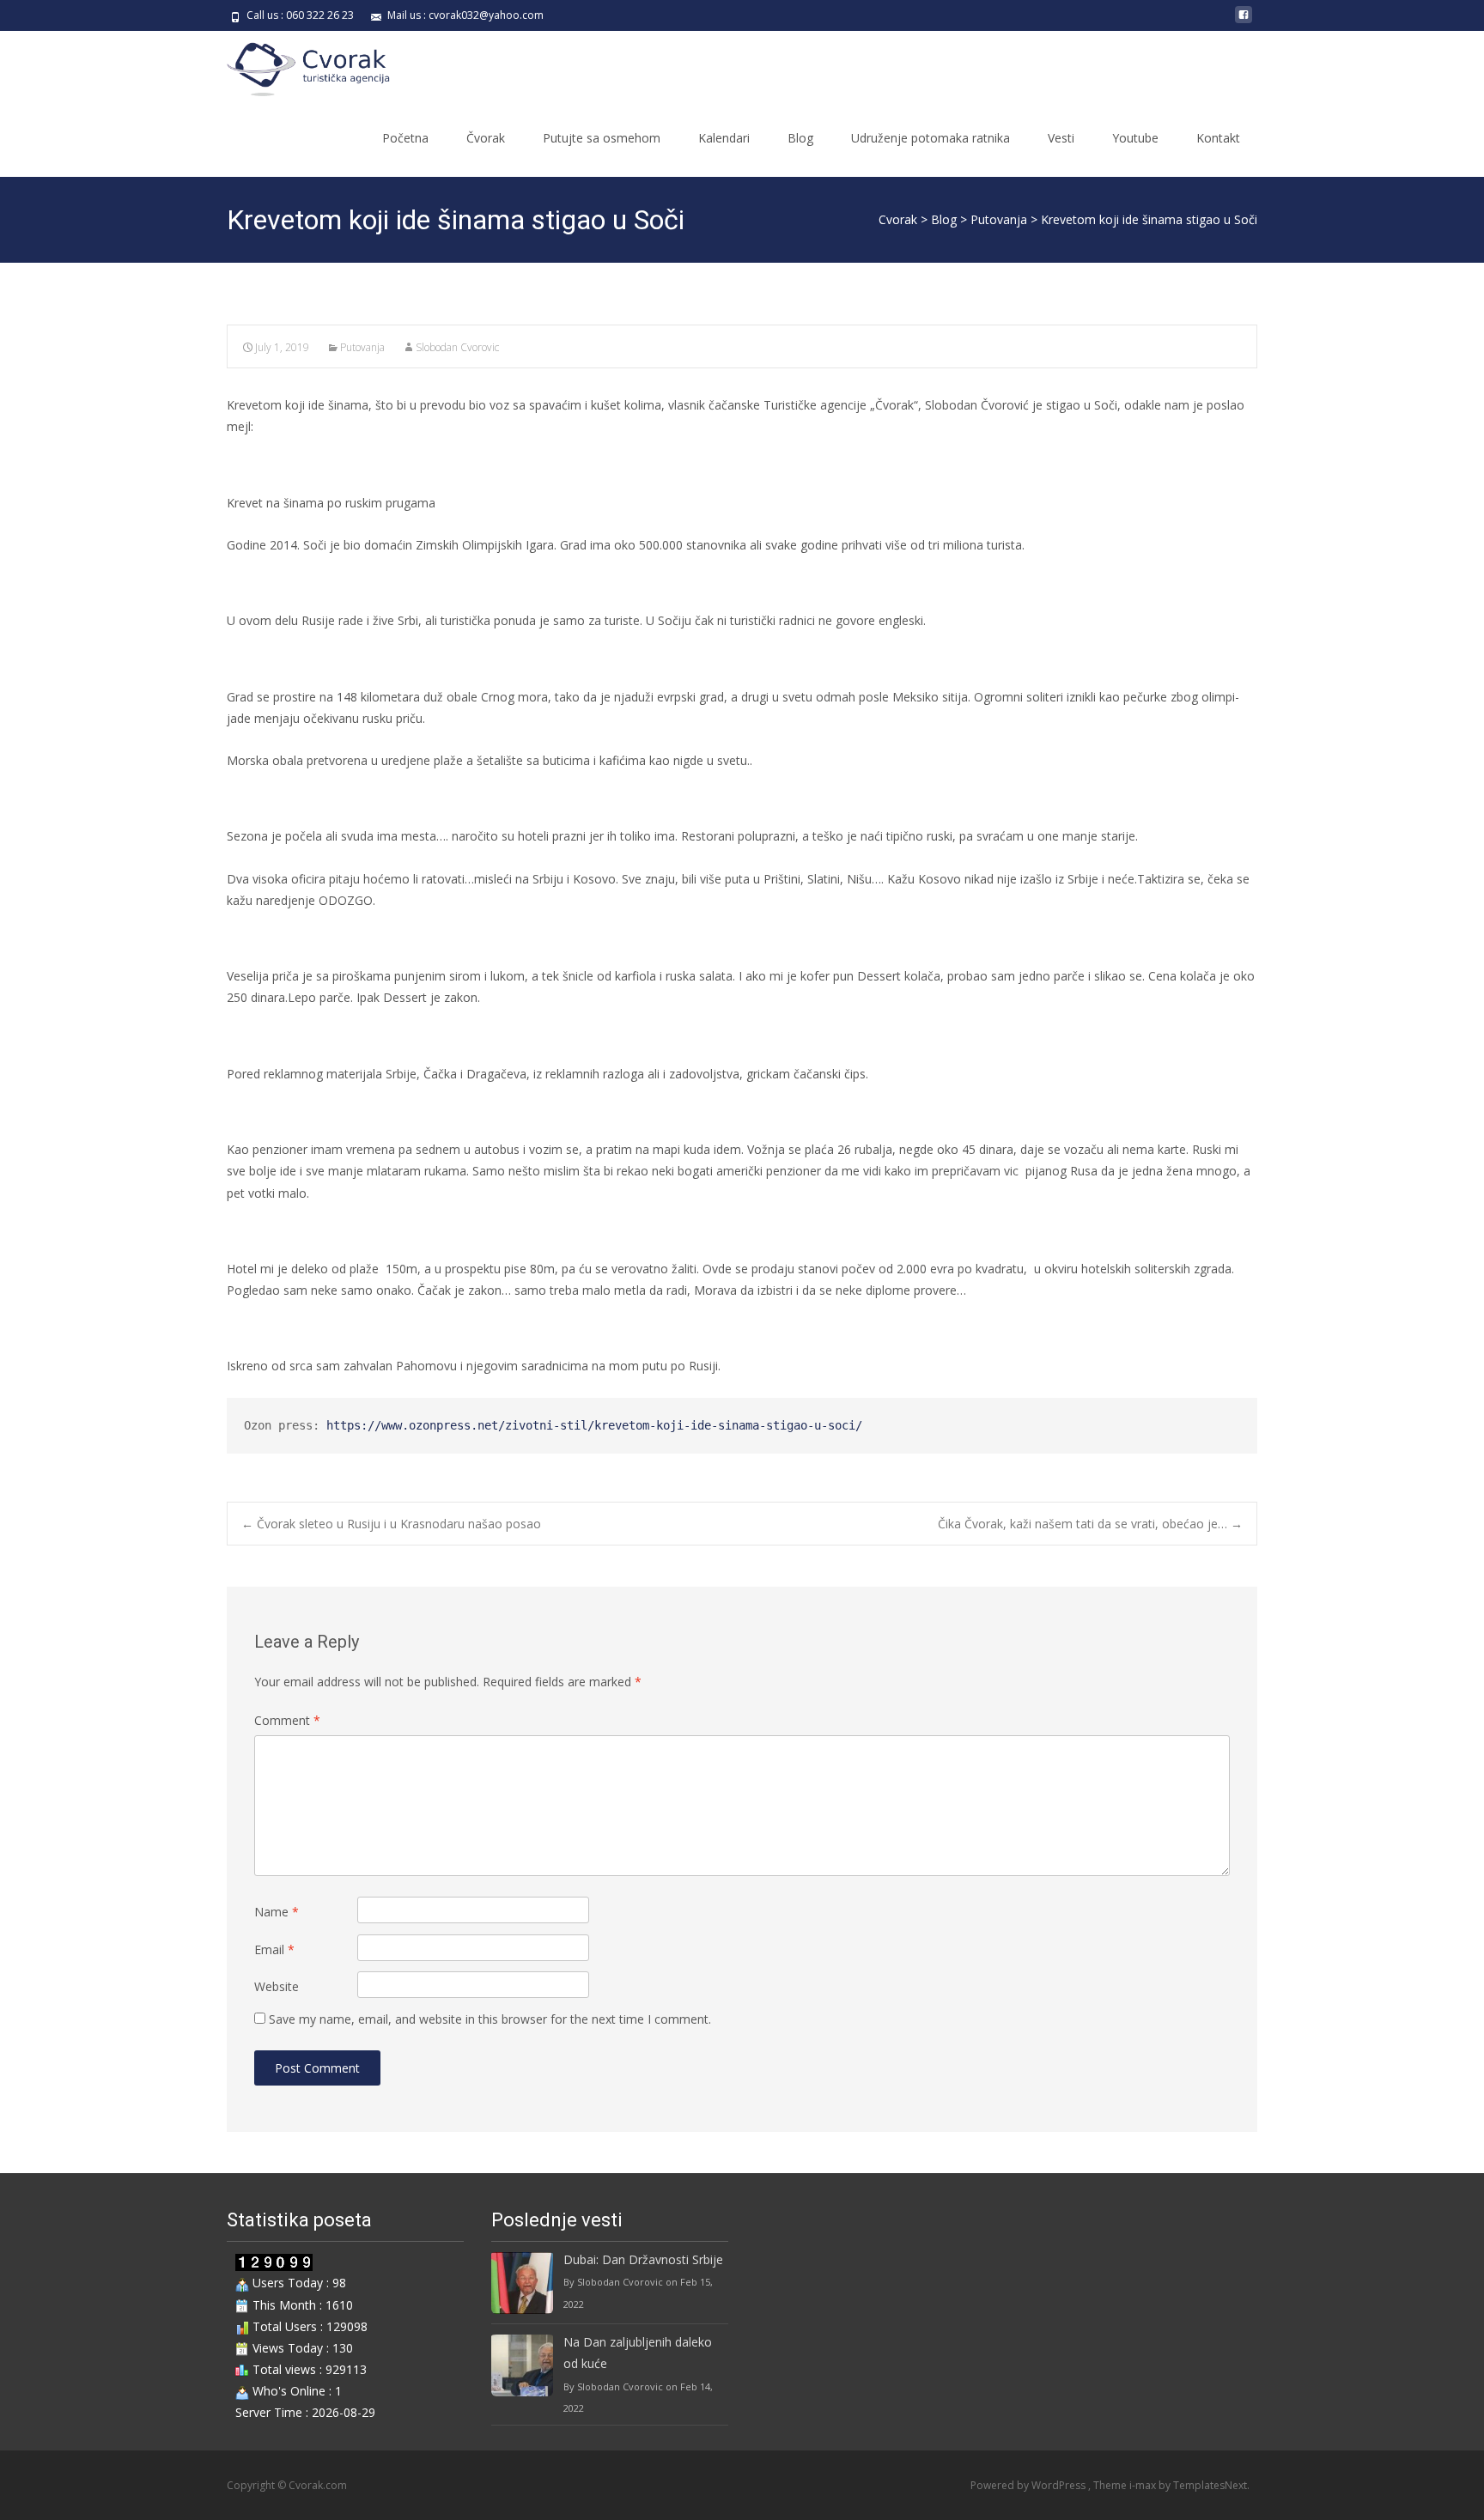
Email (274, 1949)
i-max (1144, 2485)
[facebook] (1244, 21)
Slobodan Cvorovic (457, 347)
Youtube (1135, 138)
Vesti (1061, 138)
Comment (287, 1720)
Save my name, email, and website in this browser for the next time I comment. (490, 2019)
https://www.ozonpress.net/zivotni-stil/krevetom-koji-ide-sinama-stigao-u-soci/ (594, 1425)
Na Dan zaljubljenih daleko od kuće (638, 2353)
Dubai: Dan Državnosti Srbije (643, 2259)
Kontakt (1218, 138)
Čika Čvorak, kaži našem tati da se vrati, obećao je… (1090, 1524)
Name (277, 1912)
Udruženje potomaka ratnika (931, 138)
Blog (800, 138)
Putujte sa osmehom (602, 138)
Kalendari (724, 138)
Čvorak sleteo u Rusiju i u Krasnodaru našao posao (391, 1524)
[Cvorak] (307, 65)
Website (277, 1986)
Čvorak (486, 138)
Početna (405, 138)
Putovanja (362, 347)
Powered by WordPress (1029, 2485)
